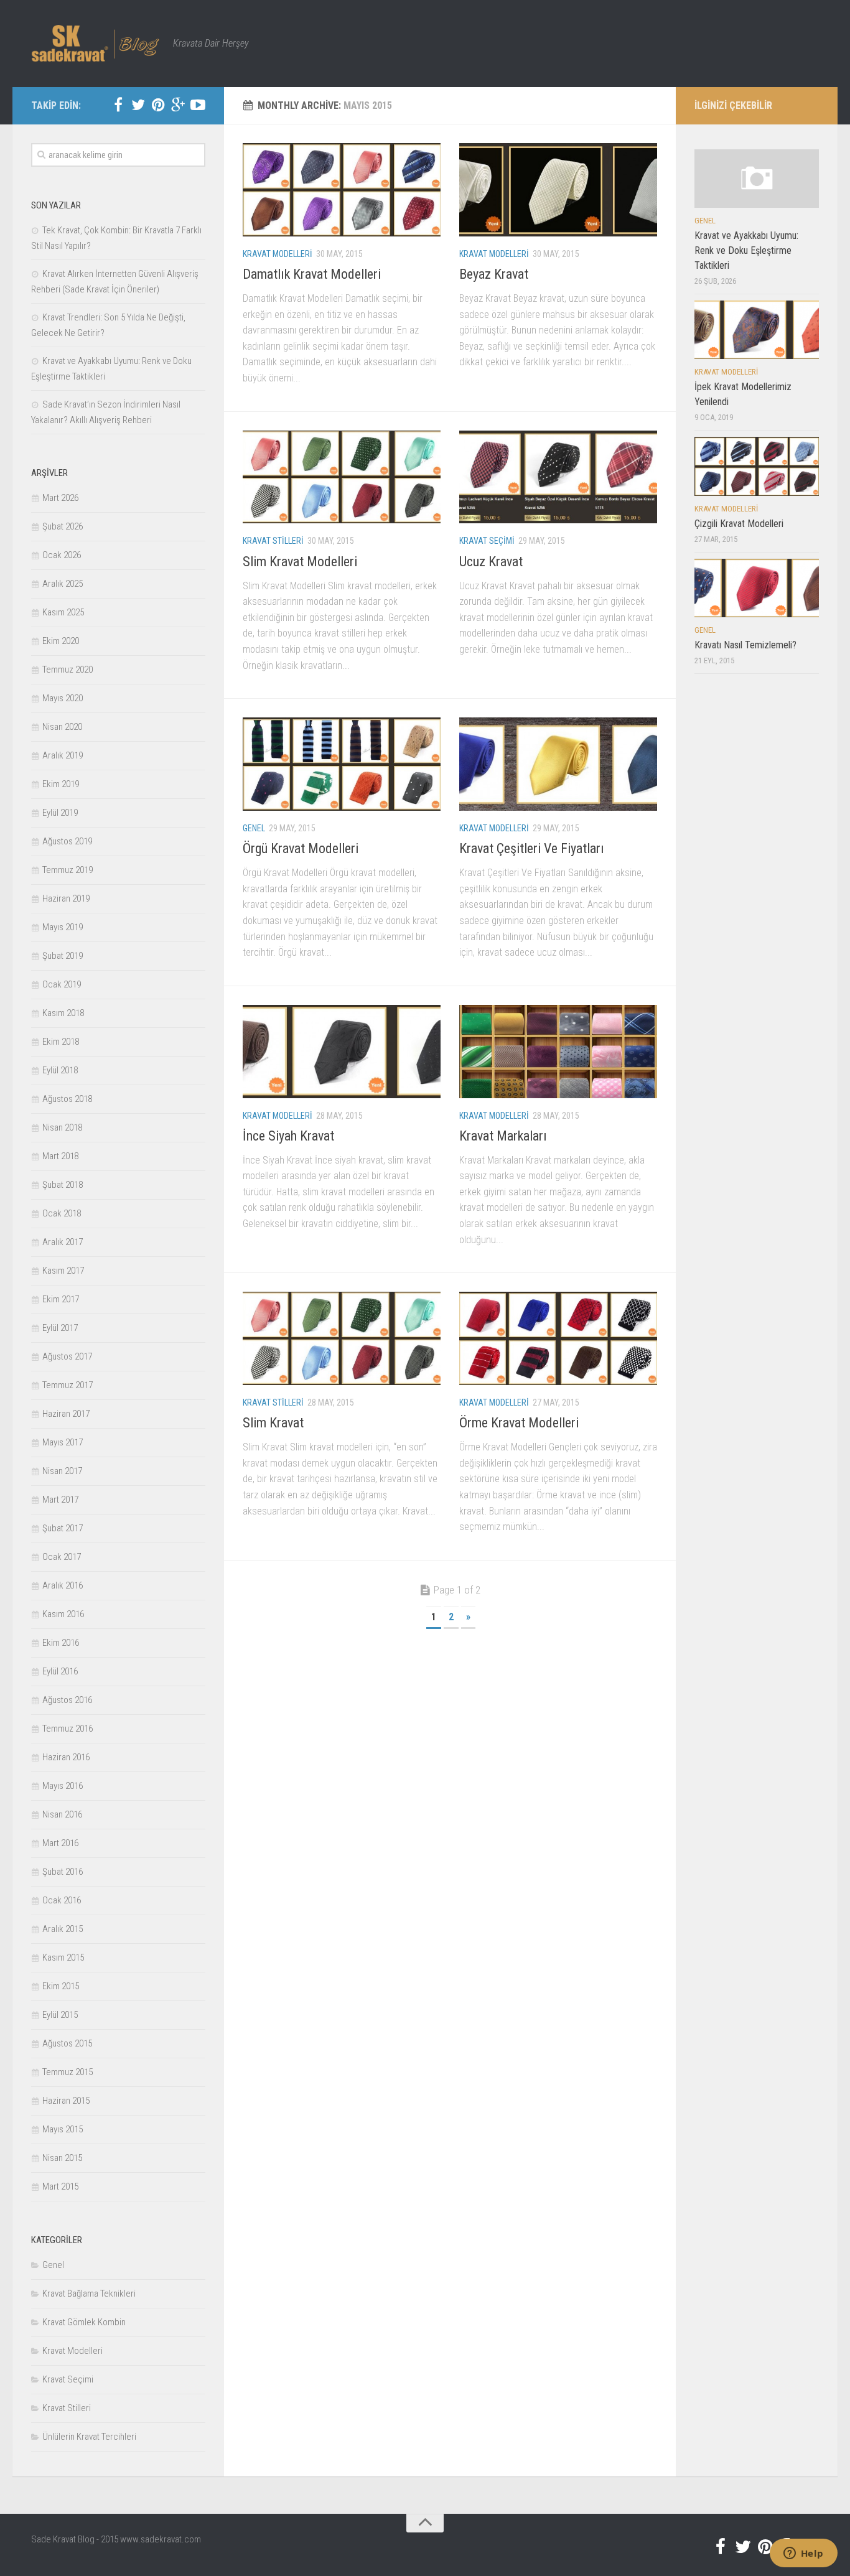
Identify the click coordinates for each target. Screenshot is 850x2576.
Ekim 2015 (61, 1986)
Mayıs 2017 (63, 1442)
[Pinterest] (158, 105)
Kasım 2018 (63, 1013)
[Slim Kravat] (342, 1338)
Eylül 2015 (60, 2015)
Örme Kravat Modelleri (519, 1423)
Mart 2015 (60, 2186)
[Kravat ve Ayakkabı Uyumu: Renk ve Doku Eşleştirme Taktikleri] (757, 179)
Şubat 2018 (63, 1185)
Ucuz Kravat (491, 562)
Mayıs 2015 (63, 2129)
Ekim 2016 (61, 1643)
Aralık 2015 (63, 1929)
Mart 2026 (60, 498)
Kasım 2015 (63, 1958)
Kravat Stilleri (273, 541)
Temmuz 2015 (68, 2072)
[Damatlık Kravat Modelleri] (342, 190)
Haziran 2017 (66, 1414)
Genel (254, 828)
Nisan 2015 (62, 2158)
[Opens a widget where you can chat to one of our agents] (803, 2554)
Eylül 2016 (60, 1671)
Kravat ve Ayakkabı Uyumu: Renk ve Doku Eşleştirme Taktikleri (746, 250)
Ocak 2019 (62, 984)
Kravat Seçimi (487, 541)
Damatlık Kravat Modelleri (312, 274)
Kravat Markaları (503, 1136)
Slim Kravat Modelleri (300, 562)
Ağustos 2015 (67, 2043)
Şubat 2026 (63, 526)
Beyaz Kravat (494, 274)
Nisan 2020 (62, 727)
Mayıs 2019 (63, 927)
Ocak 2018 (62, 1213)
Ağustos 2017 (67, 1356)
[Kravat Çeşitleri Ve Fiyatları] (558, 764)
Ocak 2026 (62, 555)
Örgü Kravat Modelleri (301, 848)
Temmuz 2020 (68, 670)
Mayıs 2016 (63, 1786)
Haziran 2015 (66, 2101)
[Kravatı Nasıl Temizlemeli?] (757, 588)
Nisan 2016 (62, 1814)
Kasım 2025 (63, 612)
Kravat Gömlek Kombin (84, 2322)
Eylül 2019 (60, 813)
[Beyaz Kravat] (558, 190)
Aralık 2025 (63, 584)
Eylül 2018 (60, 1070)
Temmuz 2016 (68, 1729)
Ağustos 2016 (67, 1700)
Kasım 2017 (63, 1271)
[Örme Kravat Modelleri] (558, 1338)
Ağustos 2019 (67, 841)
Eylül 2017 (60, 1328)
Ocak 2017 (62, 1557)
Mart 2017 (60, 1500)
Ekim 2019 (61, 784)
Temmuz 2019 (68, 870)
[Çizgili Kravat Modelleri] (757, 466)
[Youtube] (198, 105)
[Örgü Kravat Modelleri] (342, 764)
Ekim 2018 (61, 1042)
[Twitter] (138, 105)
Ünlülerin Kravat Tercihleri (89, 2437)
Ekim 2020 (61, 641)
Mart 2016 (60, 1843)
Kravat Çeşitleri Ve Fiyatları (532, 848)
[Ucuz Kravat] (558, 477)
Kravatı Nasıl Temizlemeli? (745, 645)
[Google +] (178, 105)
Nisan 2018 (62, 1127)
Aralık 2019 (63, 755)
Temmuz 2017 (68, 1385)
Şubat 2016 (63, 1872)
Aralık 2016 (63, 1585)
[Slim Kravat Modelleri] (342, 477)
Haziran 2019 (66, 898)
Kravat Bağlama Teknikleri (89, 2294)
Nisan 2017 (62, 1471)
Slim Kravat (273, 1423)
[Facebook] (118, 105)
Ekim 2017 (61, 1299)
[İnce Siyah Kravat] (342, 1052)
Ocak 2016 (62, 1900)
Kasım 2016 (63, 1614)
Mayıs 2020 (63, 698)
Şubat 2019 (63, 956)
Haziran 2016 (66, 1757)
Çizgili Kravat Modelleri (739, 524)
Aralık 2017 (63, 1242)
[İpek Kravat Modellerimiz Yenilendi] (757, 330)
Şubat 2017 (63, 1528)
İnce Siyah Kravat (288, 1136)
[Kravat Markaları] (558, 1052)
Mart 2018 (60, 1156)
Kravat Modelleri (278, 254)
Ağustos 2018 (67, 1099)
